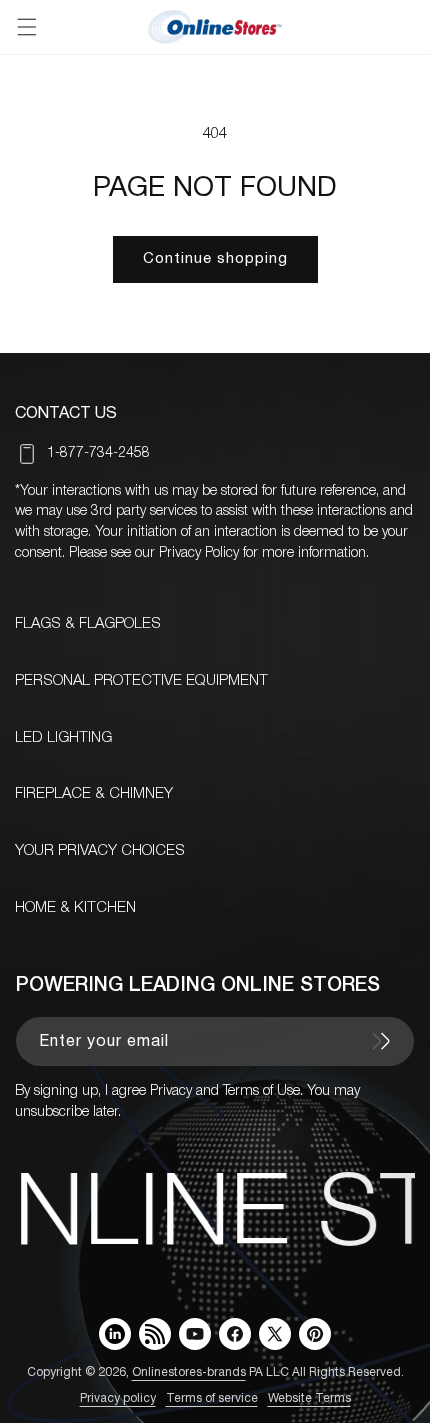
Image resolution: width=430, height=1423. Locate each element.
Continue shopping (215, 259)
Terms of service (212, 1398)
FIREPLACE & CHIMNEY (94, 794)
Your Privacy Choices (100, 851)
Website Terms (309, 1398)
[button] (27, 27)
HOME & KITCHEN (75, 908)
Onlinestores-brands (189, 1372)
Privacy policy (118, 1398)
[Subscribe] (381, 1041)
